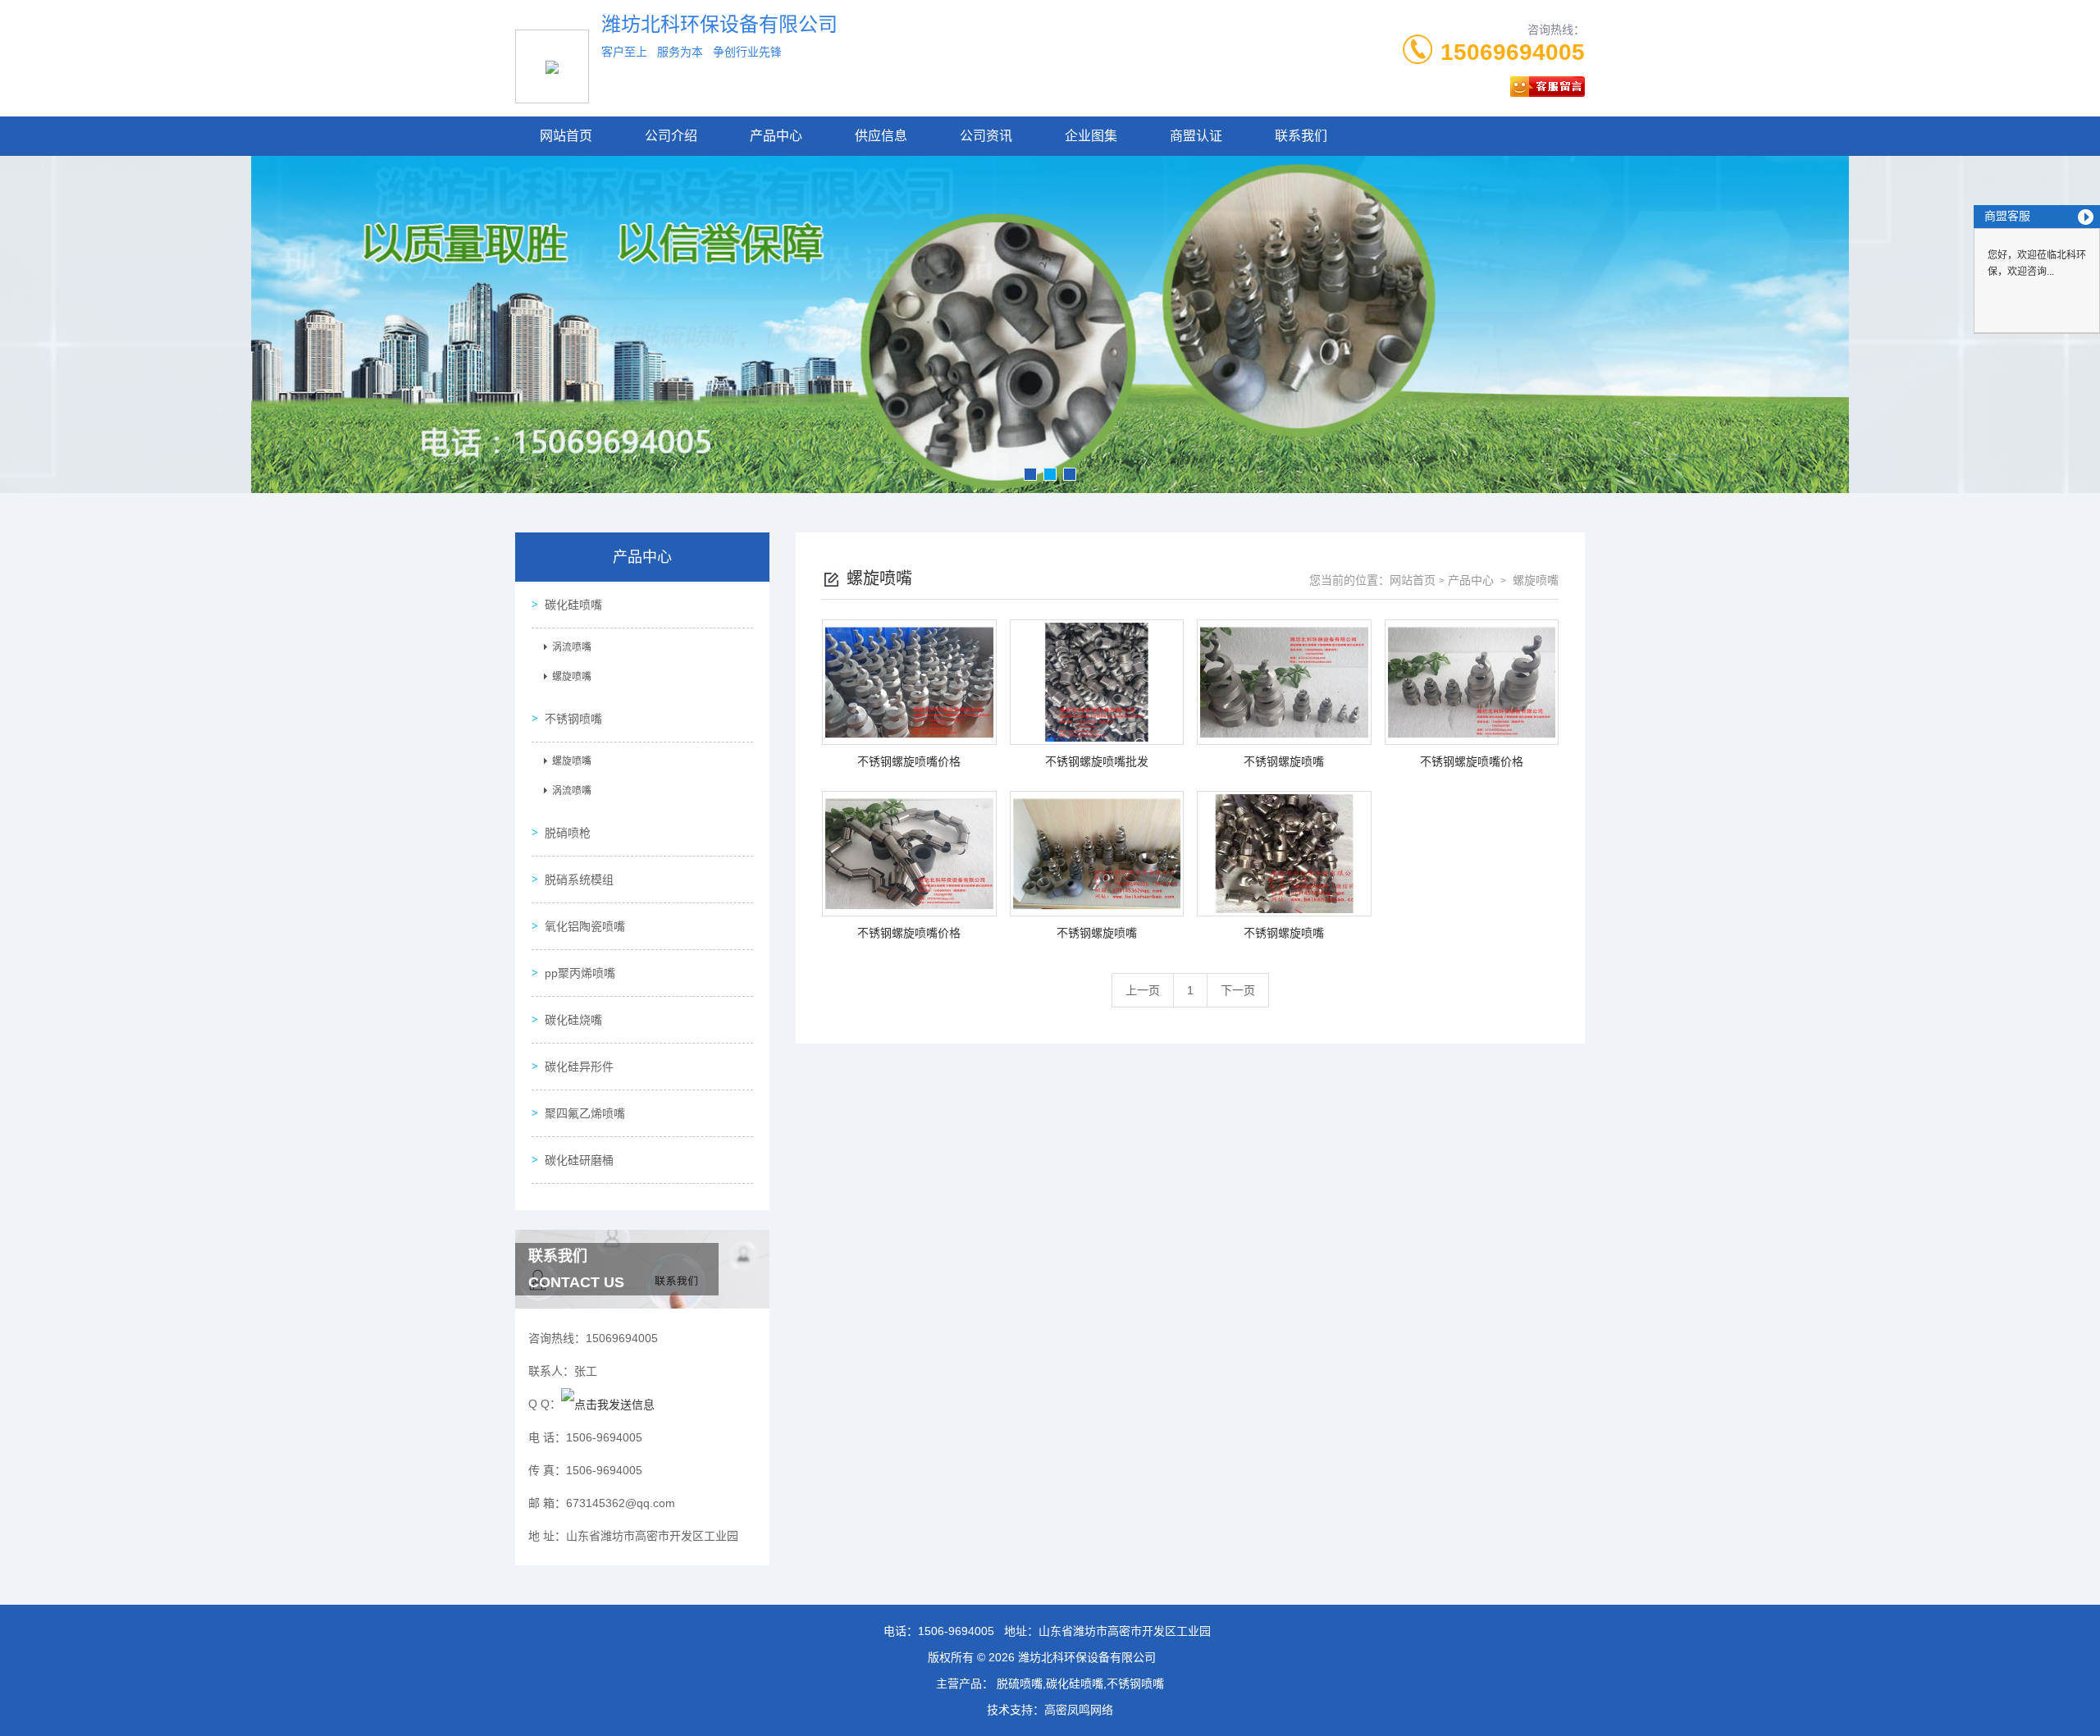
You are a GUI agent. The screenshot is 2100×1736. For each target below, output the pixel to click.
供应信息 (881, 136)
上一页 (1143, 990)
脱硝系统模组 (579, 879)
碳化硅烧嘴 (573, 1020)
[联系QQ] (608, 1404)
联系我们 (1301, 136)
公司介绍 (671, 136)
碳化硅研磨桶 (579, 1160)
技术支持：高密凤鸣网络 (1050, 1710)
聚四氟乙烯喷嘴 (585, 1113)
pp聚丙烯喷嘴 (580, 973)
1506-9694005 (956, 1631)
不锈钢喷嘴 (573, 719)
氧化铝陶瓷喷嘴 (585, 926)
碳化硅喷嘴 (573, 605)
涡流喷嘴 (572, 647)
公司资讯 (986, 136)
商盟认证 (1196, 136)
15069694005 (1513, 52)
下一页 (1238, 990)
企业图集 (1091, 136)
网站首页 (566, 136)
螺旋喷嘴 (572, 677)
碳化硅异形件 (579, 1067)
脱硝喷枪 (568, 833)
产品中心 (776, 136)
